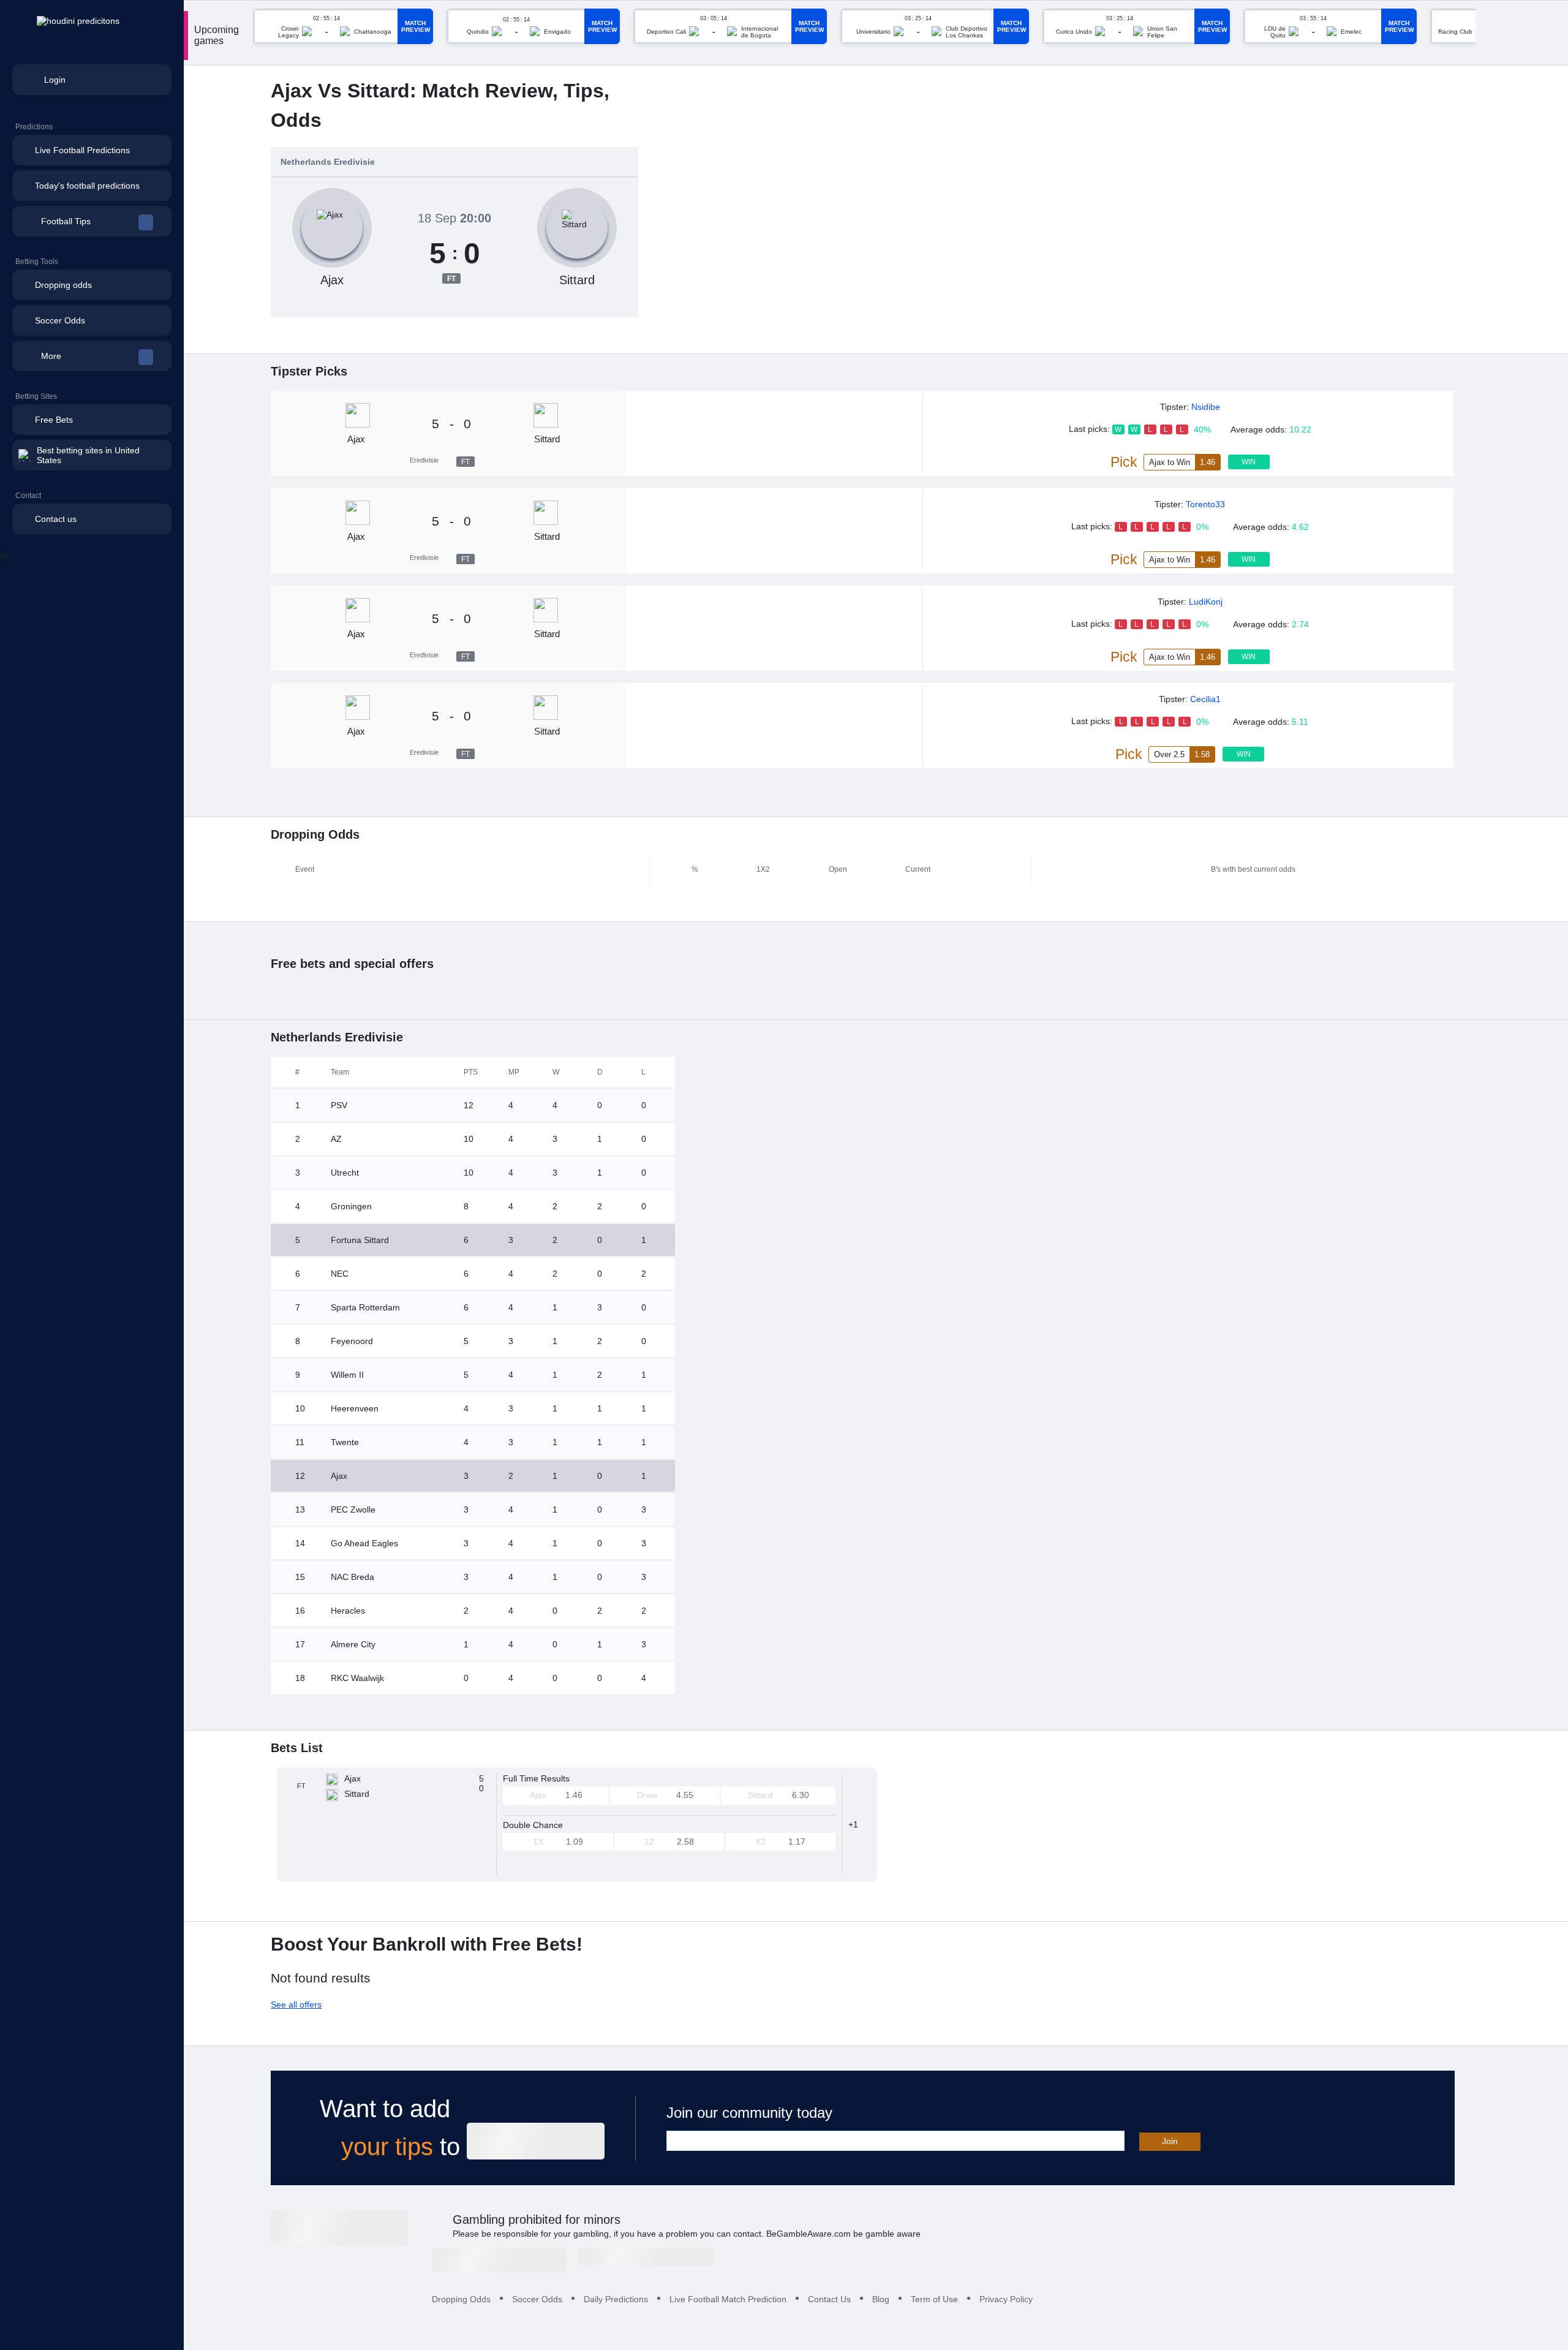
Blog (881, 2299)
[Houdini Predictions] (339, 2227)
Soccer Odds (537, 2299)
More (51, 356)
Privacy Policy (1006, 2299)
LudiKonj (1206, 602)
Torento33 (1205, 504)
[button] (92, 221)
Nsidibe (1206, 407)
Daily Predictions (616, 2299)
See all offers (296, 2004)
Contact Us (829, 2299)
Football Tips (66, 221)
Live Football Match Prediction (728, 2299)
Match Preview (416, 26)
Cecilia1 (1205, 699)
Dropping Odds (461, 2299)
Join (1170, 2141)
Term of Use (934, 2299)
